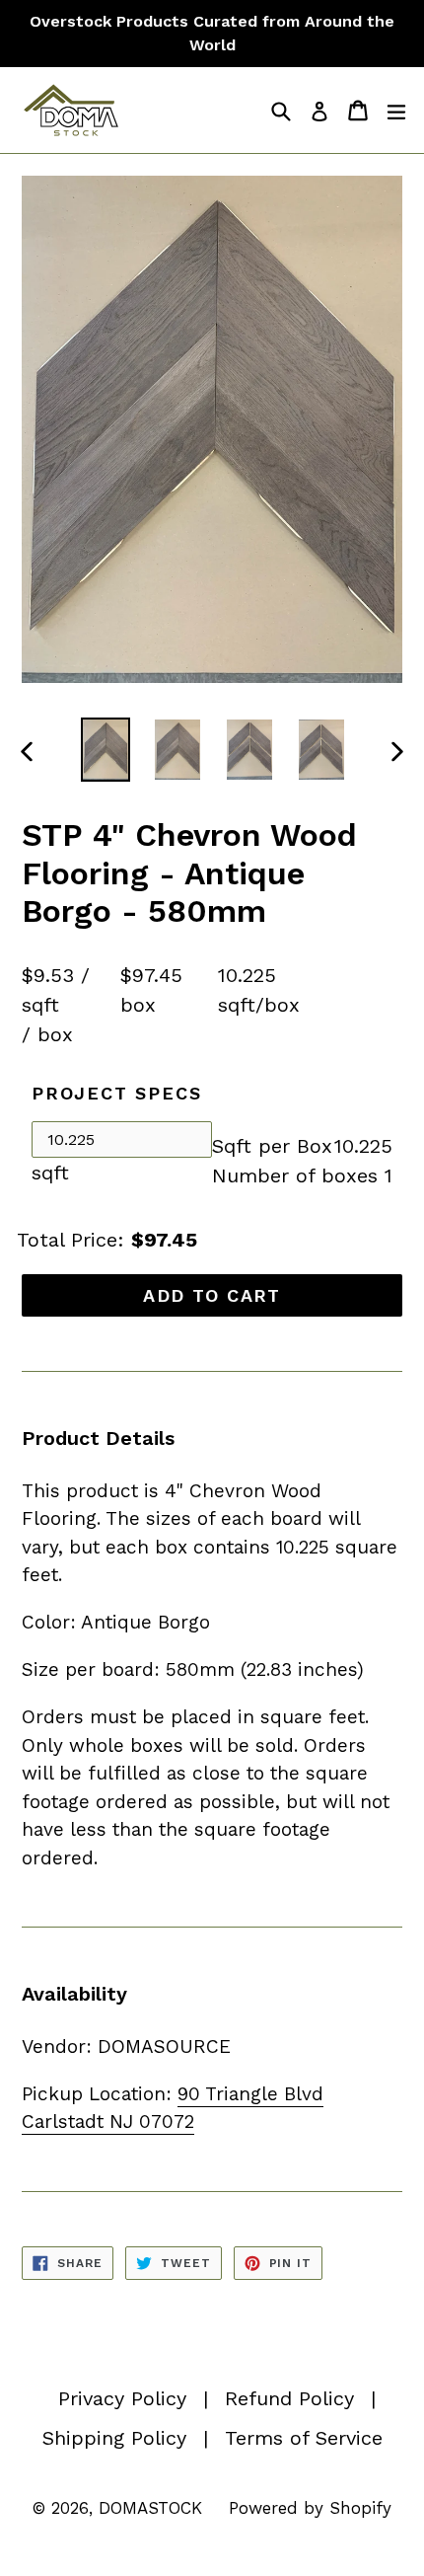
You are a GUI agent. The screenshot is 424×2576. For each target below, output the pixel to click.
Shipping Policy (114, 2438)
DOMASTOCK (150, 2508)
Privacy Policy (122, 2398)
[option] (105, 750)
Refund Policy (289, 2398)
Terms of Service (304, 2438)
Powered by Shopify (310, 2508)
